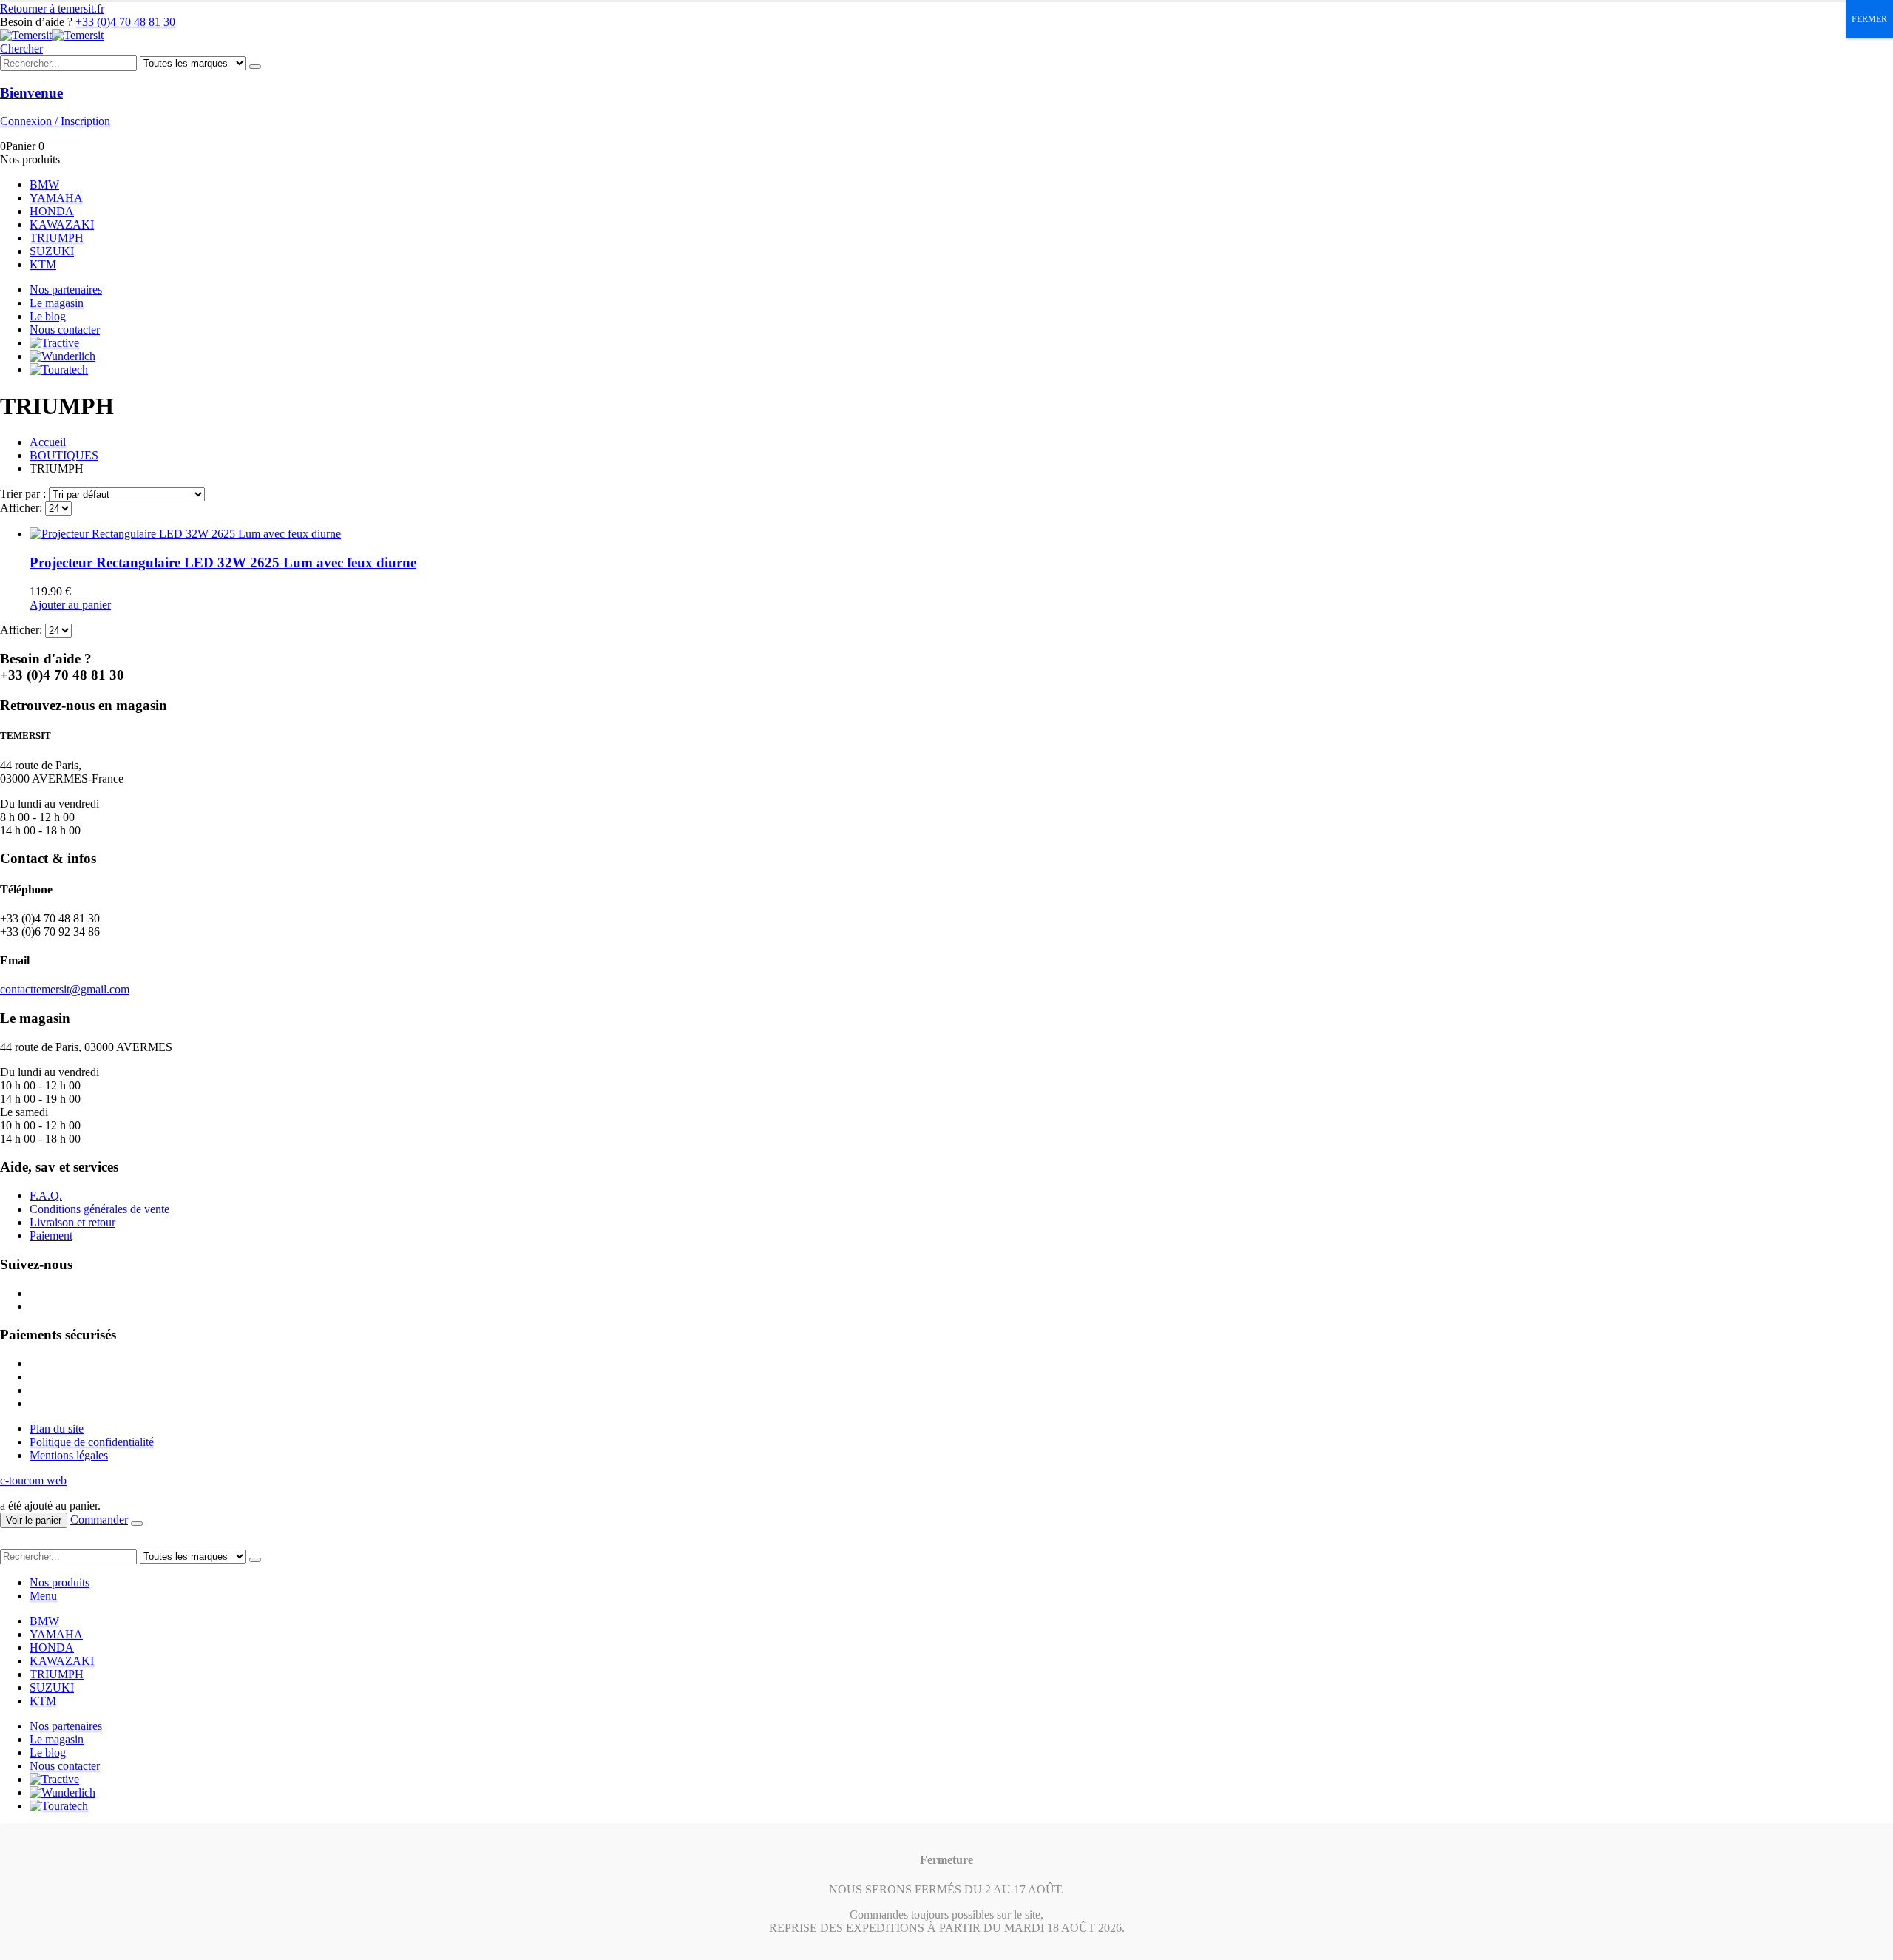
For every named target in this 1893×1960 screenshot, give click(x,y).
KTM (43, 264)
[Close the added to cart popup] (137, 1524)
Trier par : (24, 494)
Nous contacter (65, 330)
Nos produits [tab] (60, 1582)
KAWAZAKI (62, 224)
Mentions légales (69, 1455)
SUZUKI (52, 251)
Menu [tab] (43, 1596)
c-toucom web (33, 1480)
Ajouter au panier (70, 605)
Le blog (48, 316)
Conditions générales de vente (99, 1209)
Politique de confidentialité (92, 1442)
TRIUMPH (57, 238)
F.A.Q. (46, 1196)
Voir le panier (34, 1520)
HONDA (52, 211)
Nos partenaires (66, 290)
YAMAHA (56, 198)
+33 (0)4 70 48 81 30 (125, 22)
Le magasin (57, 303)
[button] (21, 48)
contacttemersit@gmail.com (65, 989)
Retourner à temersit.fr (52, 9)
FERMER (1869, 19)
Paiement (51, 1236)
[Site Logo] (52, 35)
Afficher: (23, 508)
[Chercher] (255, 67)
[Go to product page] (961, 534)
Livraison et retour (72, 1222)
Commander (99, 1520)
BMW (44, 185)
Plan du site (57, 1429)
